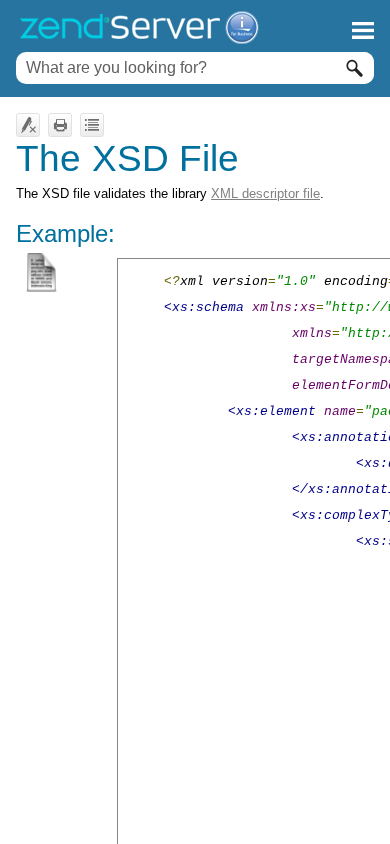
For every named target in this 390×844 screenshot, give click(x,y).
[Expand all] (92, 125)
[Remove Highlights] (28, 125)
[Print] (60, 125)
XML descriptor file (265, 193)
